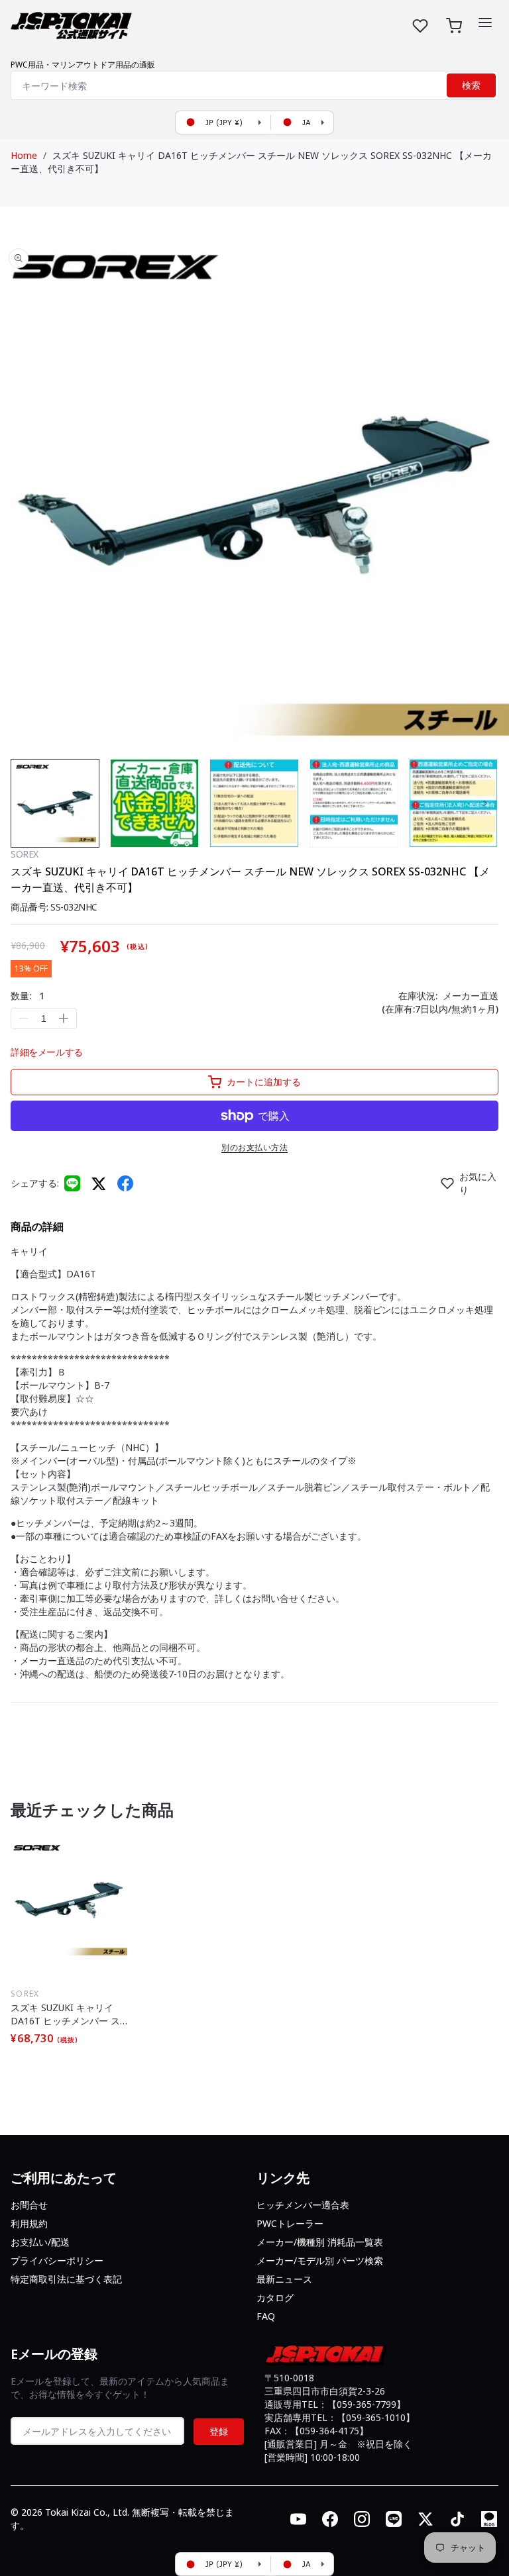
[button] (485, 23)
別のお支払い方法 (254, 1147)
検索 (471, 85)
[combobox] (254, 85)
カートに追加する (264, 1082)
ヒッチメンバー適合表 (303, 2205)
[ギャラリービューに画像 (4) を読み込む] (354, 803)
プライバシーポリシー (57, 2260)
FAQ (266, 2316)
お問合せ (29, 2205)
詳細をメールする (47, 1052)
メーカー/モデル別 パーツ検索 (320, 2260)
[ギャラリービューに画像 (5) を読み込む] (453, 803)
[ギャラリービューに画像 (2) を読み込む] (154, 803)
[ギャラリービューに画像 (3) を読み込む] (254, 803)
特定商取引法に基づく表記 (66, 2279)
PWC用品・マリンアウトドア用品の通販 (83, 65)
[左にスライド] (24, 803)
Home (24, 155)
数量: (28, 996)
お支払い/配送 (40, 2242)
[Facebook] (125, 1183)
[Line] (72, 1183)
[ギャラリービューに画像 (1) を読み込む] (55, 803)
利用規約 (29, 2223)
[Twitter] (99, 1183)
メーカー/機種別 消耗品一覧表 (320, 2242)
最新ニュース (284, 2279)
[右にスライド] (485, 803)
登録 (219, 2431)
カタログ (275, 2298)
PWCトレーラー (290, 2223)
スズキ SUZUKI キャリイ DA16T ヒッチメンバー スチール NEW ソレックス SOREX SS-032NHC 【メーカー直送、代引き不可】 (67, 2014)
